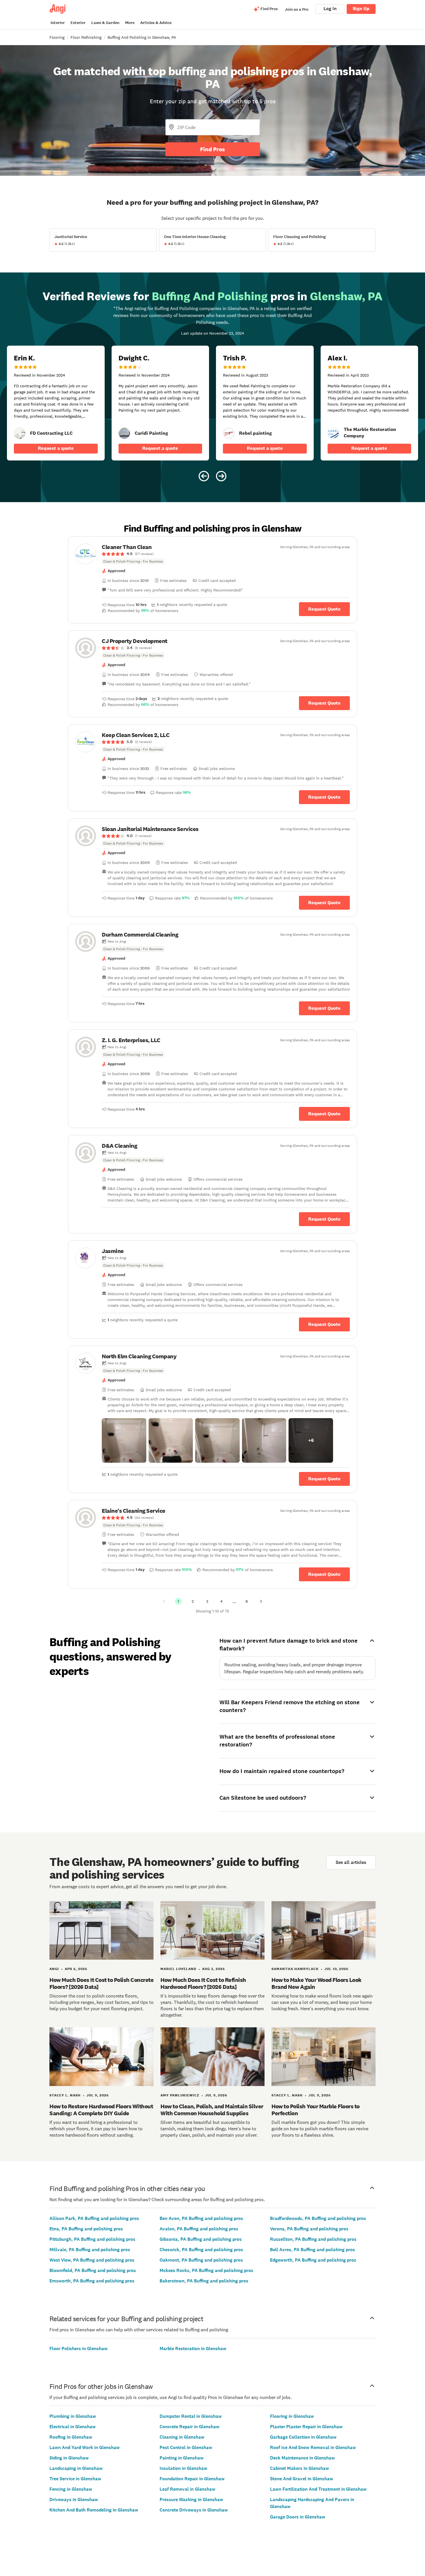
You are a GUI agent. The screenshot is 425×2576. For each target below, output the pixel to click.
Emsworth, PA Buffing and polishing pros (92, 2281)
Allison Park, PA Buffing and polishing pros (94, 2218)
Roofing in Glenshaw (71, 2437)
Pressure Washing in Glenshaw (191, 2499)
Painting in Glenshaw (182, 2458)
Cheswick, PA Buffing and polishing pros (201, 2250)
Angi (54, 1969)
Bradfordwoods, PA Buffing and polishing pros (318, 2218)
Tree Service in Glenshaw (75, 2479)
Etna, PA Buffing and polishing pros (86, 2229)
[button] (124, 1440)
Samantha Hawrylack (295, 1969)
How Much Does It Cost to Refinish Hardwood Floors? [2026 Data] (203, 1983)
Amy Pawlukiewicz (180, 2095)
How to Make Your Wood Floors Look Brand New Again (317, 1983)
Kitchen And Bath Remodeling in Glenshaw (94, 2510)
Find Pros (212, 149)
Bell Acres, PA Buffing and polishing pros (313, 2250)
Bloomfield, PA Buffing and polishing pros (93, 2270)
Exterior (78, 23)
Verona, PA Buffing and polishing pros (309, 2229)
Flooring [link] (57, 37)
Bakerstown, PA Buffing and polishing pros (204, 2281)
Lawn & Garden (105, 23)
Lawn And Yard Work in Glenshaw (85, 2447)
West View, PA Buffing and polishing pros (92, 2260)
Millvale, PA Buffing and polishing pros (90, 2250)
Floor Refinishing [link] (86, 37)
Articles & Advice (156, 23)
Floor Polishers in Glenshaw (78, 2349)
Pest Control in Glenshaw (186, 2447)
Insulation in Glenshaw (183, 2468)
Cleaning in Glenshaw (182, 2437)
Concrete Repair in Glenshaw (190, 2427)
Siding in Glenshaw (69, 2458)
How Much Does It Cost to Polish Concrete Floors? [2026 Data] (101, 1983)
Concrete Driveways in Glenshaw (194, 2510)
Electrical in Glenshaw (73, 2427)
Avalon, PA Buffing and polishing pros (199, 2229)
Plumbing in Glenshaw (73, 2416)
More (130, 23)
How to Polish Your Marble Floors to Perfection (316, 2110)
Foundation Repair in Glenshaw (192, 2479)
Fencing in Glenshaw (71, 2489)
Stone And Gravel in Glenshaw (302, 2479)
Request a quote (56, 448)
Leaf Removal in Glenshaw (187, 2489)
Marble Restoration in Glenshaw (193, 2349)
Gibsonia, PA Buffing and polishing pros (201, 2239)
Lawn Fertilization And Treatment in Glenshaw (318, 2489)
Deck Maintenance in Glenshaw (302, 2458)
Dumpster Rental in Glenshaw (191, 2416)
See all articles (351, 1862)
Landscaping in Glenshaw (76, 2468)
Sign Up (361, 9)
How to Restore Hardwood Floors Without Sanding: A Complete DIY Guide (101, 2110)
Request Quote (324, 609)
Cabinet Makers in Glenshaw (300, 2468)
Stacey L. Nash (65, 2095)
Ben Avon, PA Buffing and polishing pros (201, 2218)
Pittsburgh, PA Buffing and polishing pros (92, 2239)
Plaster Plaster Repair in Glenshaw (306, 2427)
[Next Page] (261, 1601)
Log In (330, 9)
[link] (20, 433)
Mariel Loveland (178, 1969)
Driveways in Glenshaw (74, 2499)
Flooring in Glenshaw (292, 2416)
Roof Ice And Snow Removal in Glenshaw (313, 2447)
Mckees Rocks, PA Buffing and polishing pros (206, 2270)
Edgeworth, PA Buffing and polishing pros (313, 2260)
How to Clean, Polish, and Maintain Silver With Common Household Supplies (212, 2110)
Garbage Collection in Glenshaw (303, 2437)
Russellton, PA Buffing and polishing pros (313, 2239)
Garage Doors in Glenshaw (298, 2517)
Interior (58, 23)
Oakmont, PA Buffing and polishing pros (201, 2260)
